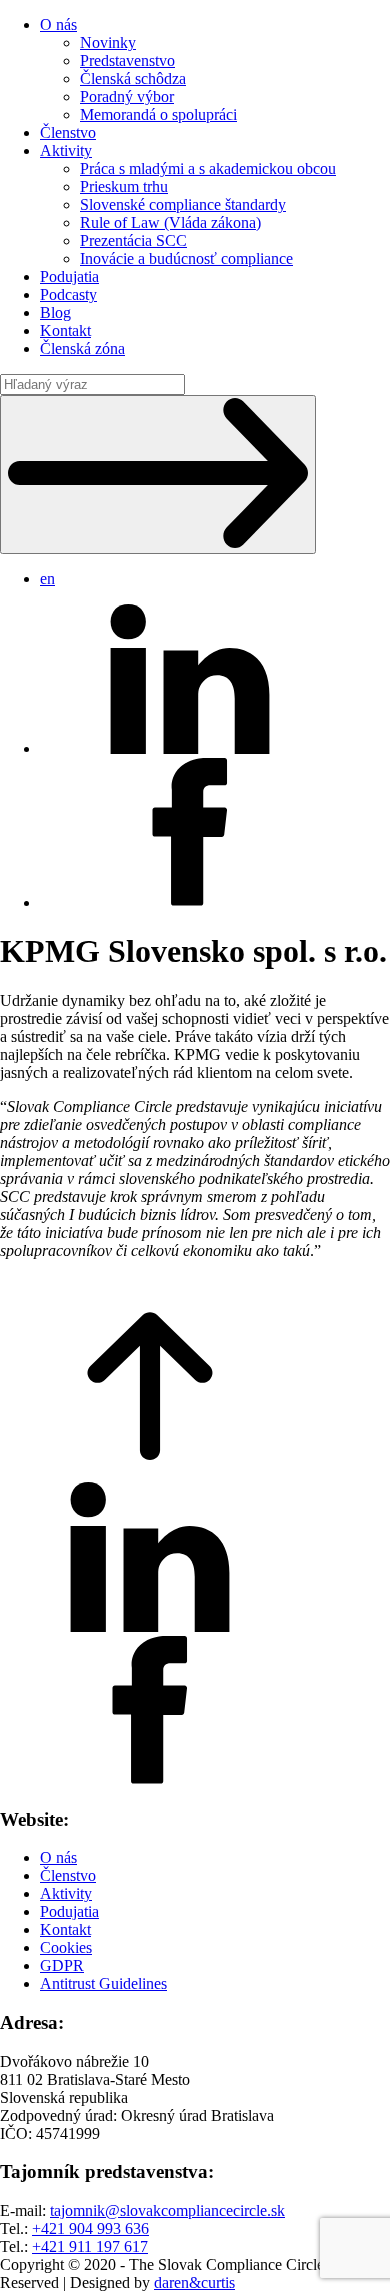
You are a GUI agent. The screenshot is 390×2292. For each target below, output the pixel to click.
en (47, 578)
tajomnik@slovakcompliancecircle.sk (167, 2210)
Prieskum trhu (124, 186)
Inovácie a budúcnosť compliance (186, 258)
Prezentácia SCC (133, 240)
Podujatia (69, 276)
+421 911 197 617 (90, 2246)
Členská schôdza (133, 78)
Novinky (108, 42)
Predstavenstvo (127, 60)
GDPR (62, 1965)
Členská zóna (82, 348)
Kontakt (65, 330)
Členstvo (68, 132)
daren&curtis (194, 2282)
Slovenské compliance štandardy (183, 204)
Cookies (66, 1947)
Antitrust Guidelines (103, 1983)
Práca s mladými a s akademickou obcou (208, 168)
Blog (55, 312)
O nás (58, 24)
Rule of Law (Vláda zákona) (170, 222)
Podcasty (68, 294)
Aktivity (66, 150)
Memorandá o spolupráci (158, 114)
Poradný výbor (127, 96)
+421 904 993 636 (90, 2228)
